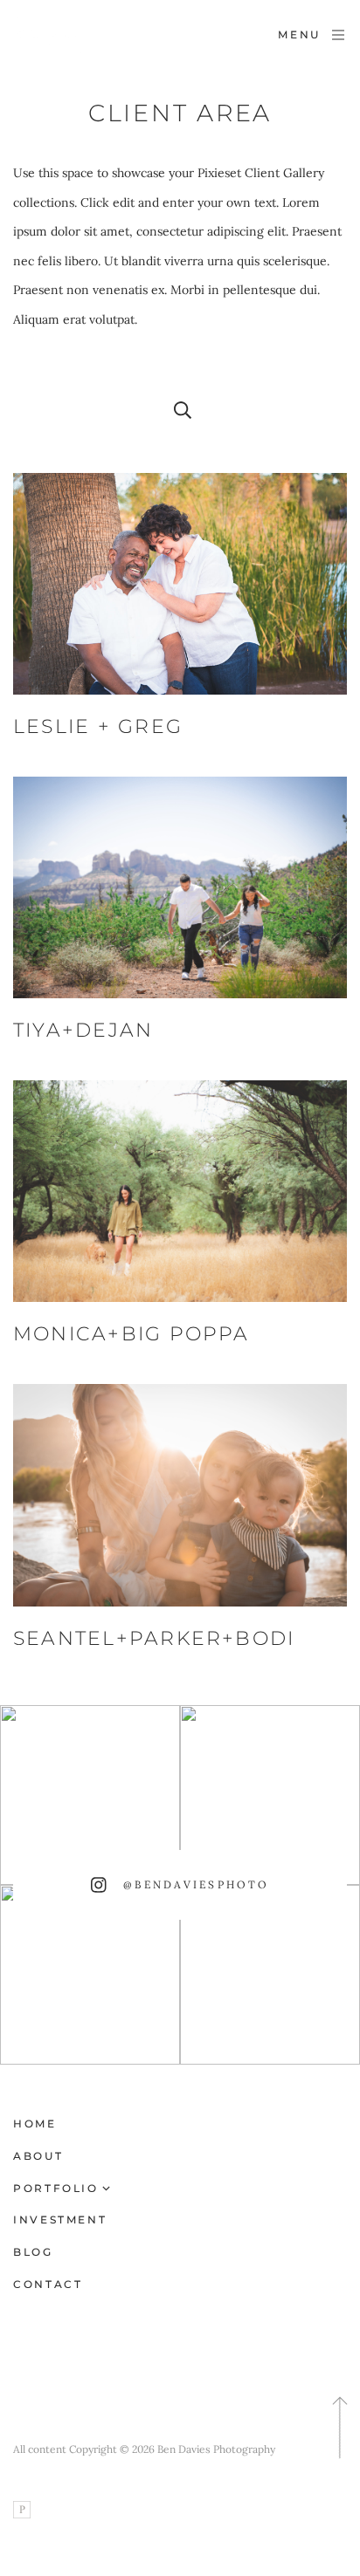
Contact (48, 2284)
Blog (33, 2252)
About (38, 2156)
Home (35, 2124)
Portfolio (56, 2188)
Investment (60, 2220)
